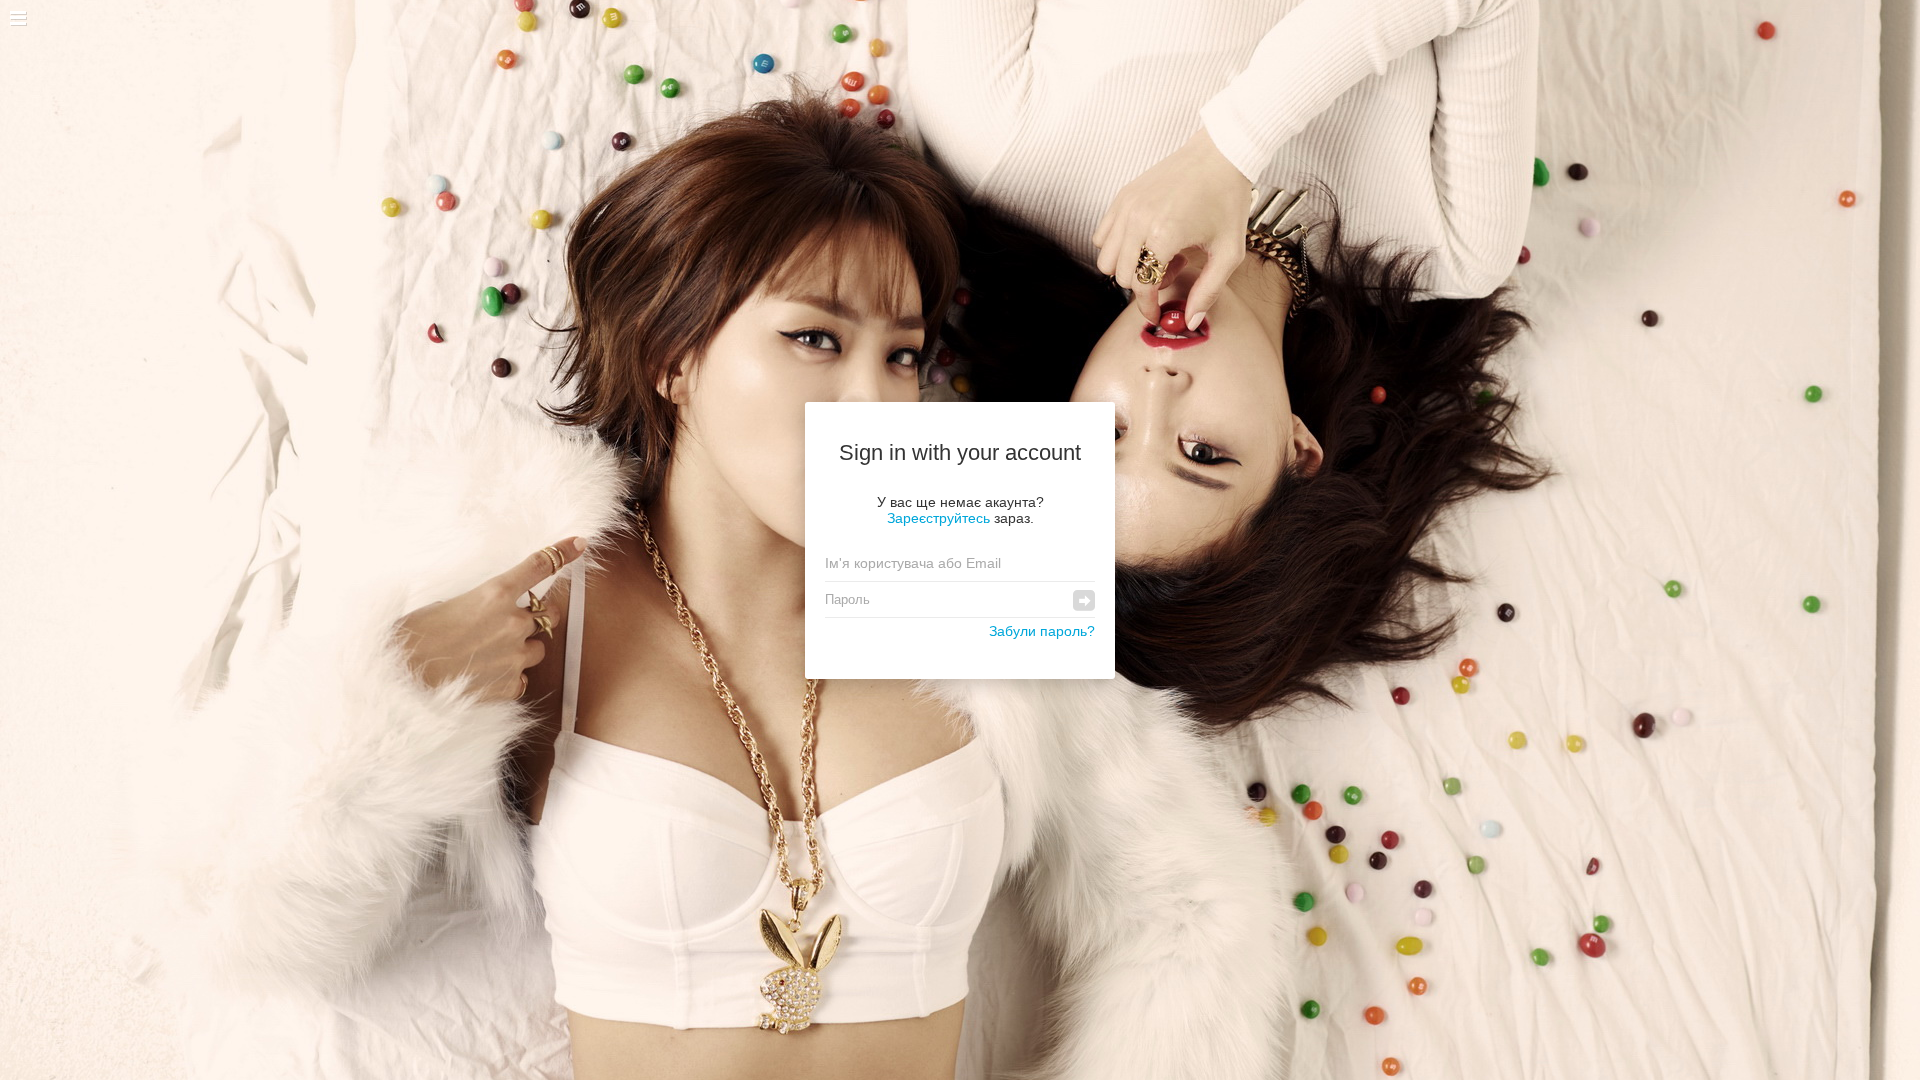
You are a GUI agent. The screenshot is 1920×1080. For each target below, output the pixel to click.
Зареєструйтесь (938, 518)
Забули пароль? (1042, 631)
